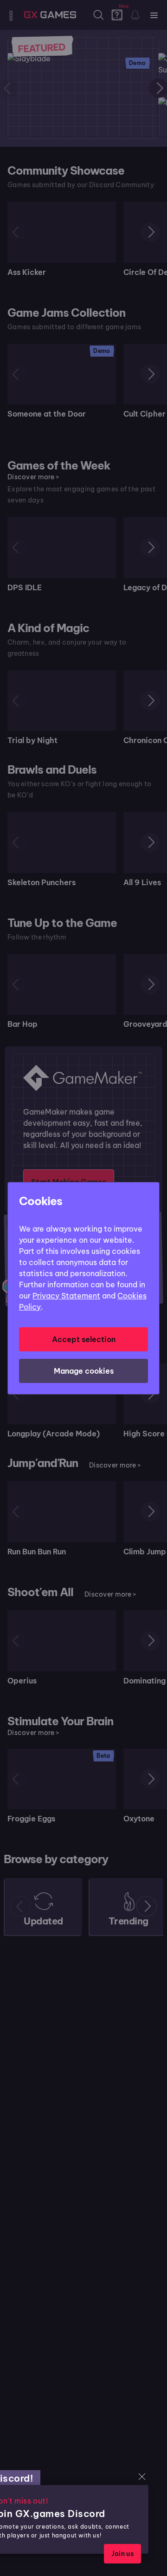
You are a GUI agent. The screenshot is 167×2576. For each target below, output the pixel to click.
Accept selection (84, 1339)
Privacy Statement (66, 1296)
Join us (122, 2554)
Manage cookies (84, 1371)
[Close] (142, 2477)
